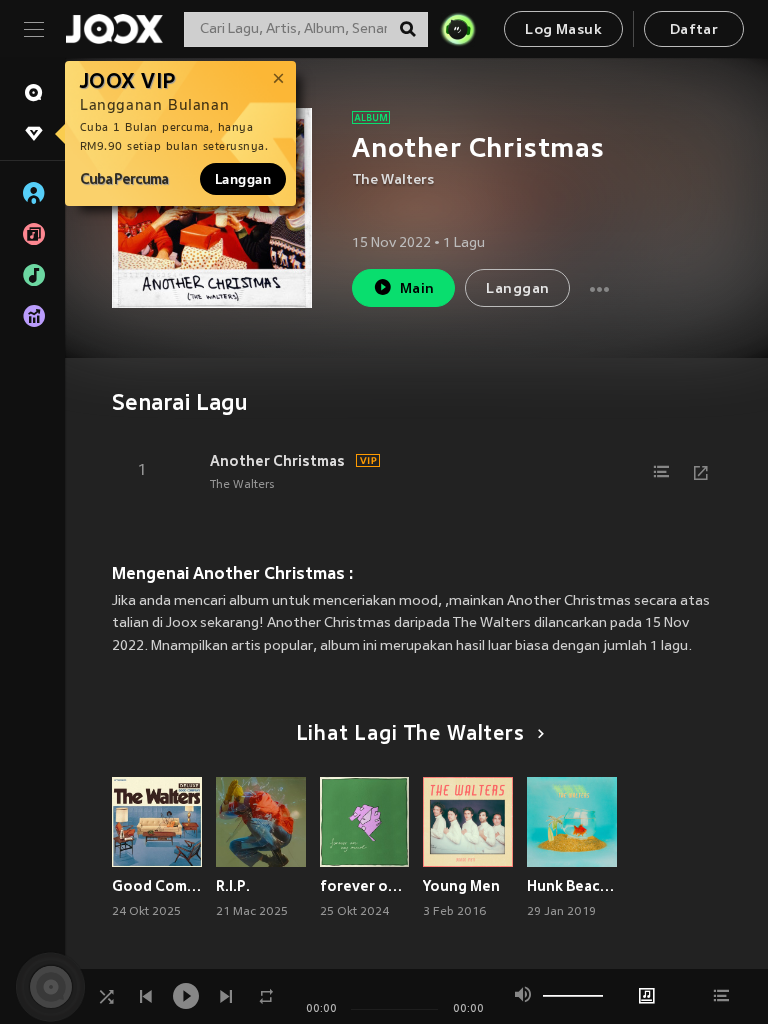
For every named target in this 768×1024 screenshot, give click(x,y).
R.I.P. (233, 886)
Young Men (461, 886)
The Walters (393, 180)
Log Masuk (563, 30)
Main (417, 289)
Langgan (243, 179)
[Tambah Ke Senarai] (661, 472)
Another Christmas (277, 461)
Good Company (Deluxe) (157, 886)
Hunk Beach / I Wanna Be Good (572, 886)
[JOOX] (114, 29)
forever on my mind (365, 886)
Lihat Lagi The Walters (410, 735)
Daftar (694, 30)
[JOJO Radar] (458, 29)
